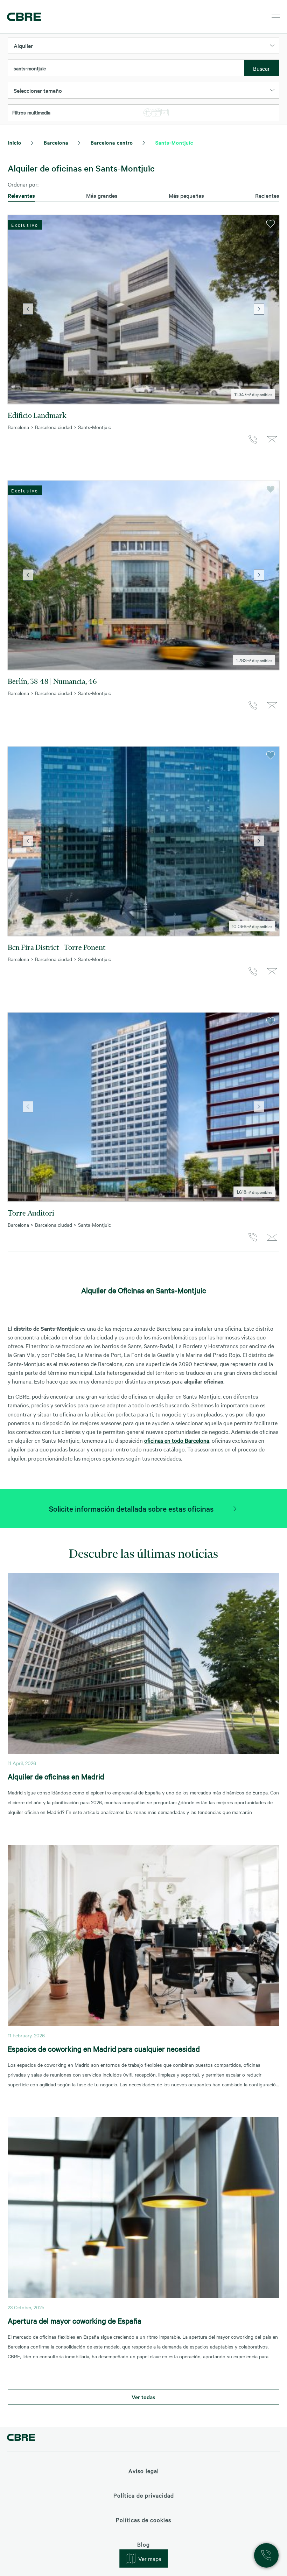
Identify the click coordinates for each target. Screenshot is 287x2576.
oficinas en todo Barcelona (177, 1440)
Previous (28, 309)
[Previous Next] (143, 309)
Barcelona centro (112, 142)
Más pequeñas (186, 195)
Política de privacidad (144, 2495)
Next (259, 309)
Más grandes (102, 195)
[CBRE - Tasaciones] (21, 2438)
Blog (143, 2544)
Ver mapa (150, 2558)
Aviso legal (144, 2471)
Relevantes (21, 195)
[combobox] (126, 68)
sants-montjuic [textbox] (30, 68)
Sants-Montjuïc (174, 142)
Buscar (261, 68)
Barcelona (56, 142)
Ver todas (143, 2397)
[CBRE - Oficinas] (23, 17)
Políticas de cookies (143, 2520)
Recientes (267, 195)
